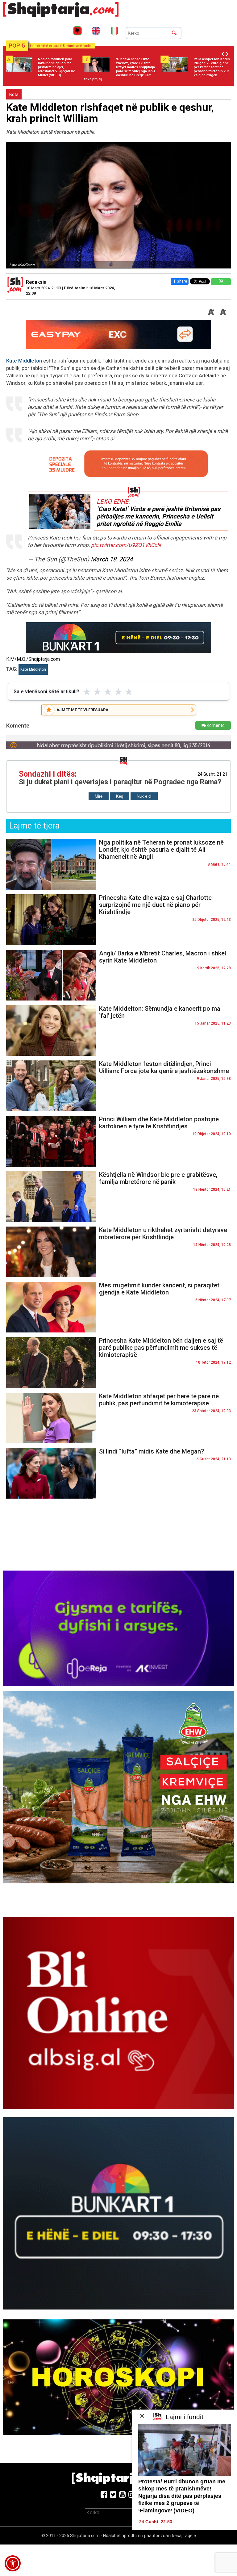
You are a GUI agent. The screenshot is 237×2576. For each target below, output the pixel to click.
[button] (13, 2563)
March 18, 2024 (112, 559)
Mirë (99, 796)
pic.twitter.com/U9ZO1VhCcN (126, 545)
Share (182, 281)
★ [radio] (87, 692)
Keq (120, 796)
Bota (14, 94)
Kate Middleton (24, 361)
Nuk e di (144, 796)
